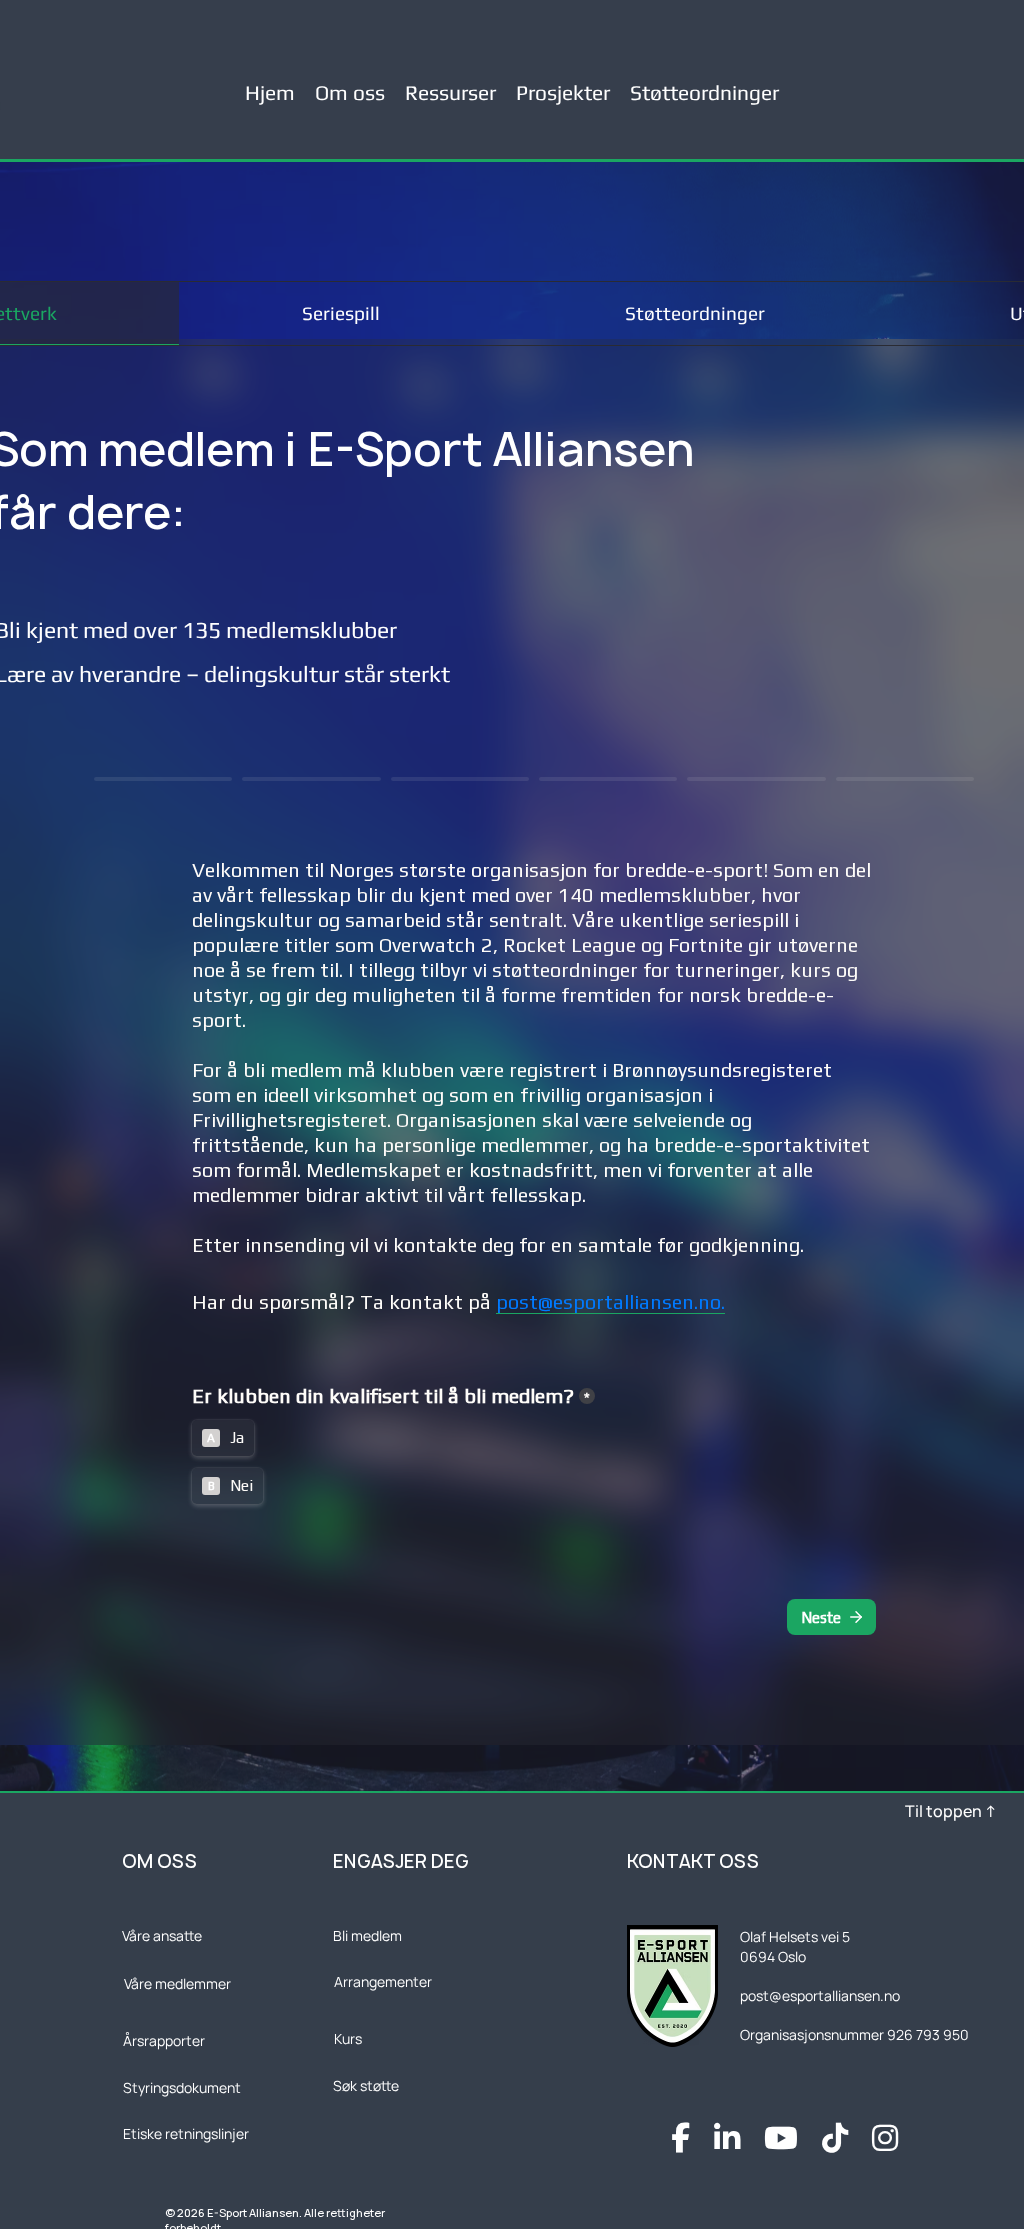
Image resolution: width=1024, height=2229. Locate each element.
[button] (450, 84)
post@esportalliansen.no (820, 1995)
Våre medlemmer (177, 1983)
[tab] (340, 313)
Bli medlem (367, 1935)
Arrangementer (383, 1981)
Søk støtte (366, 2085)
